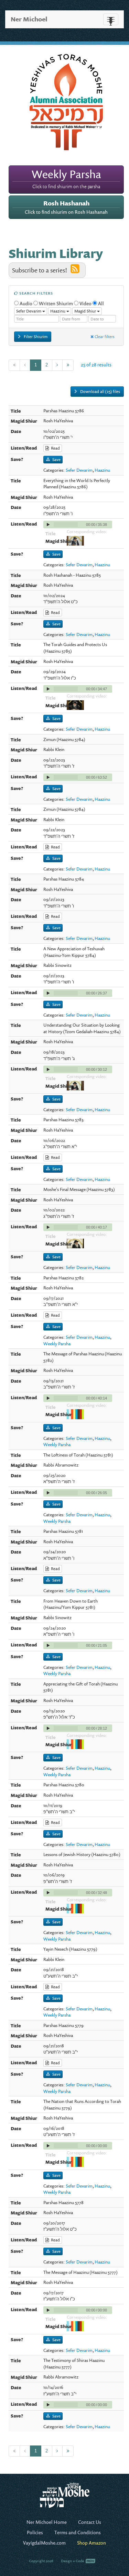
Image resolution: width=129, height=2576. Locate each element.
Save (56, 459)
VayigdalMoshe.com (44, 2543)
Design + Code (73, 2561)
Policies (35, 2532)
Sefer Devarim (79, 470)
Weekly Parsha (57, 1344)
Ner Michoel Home (47, 2522)
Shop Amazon (92, 2543)
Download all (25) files (100, 391)
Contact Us (90, 2522)
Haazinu (102, 470)
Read (54, 448)
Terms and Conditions (78, 2532)
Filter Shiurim (35, 337)
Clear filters (104, 337)
